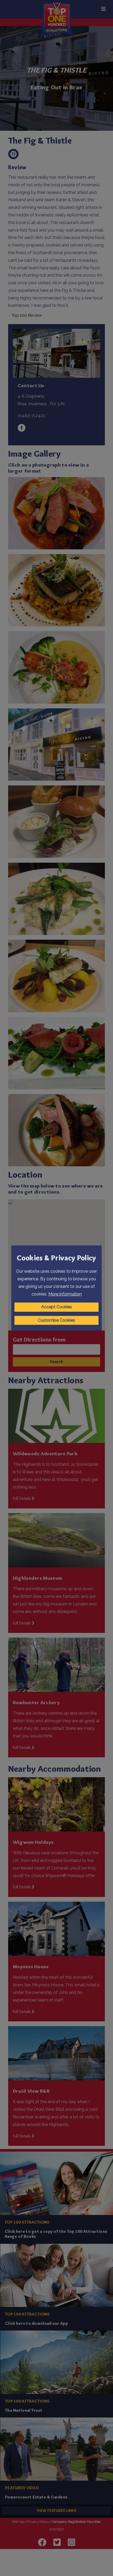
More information (65, 1294)
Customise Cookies (56, 1320)
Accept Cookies (57, 1307)
